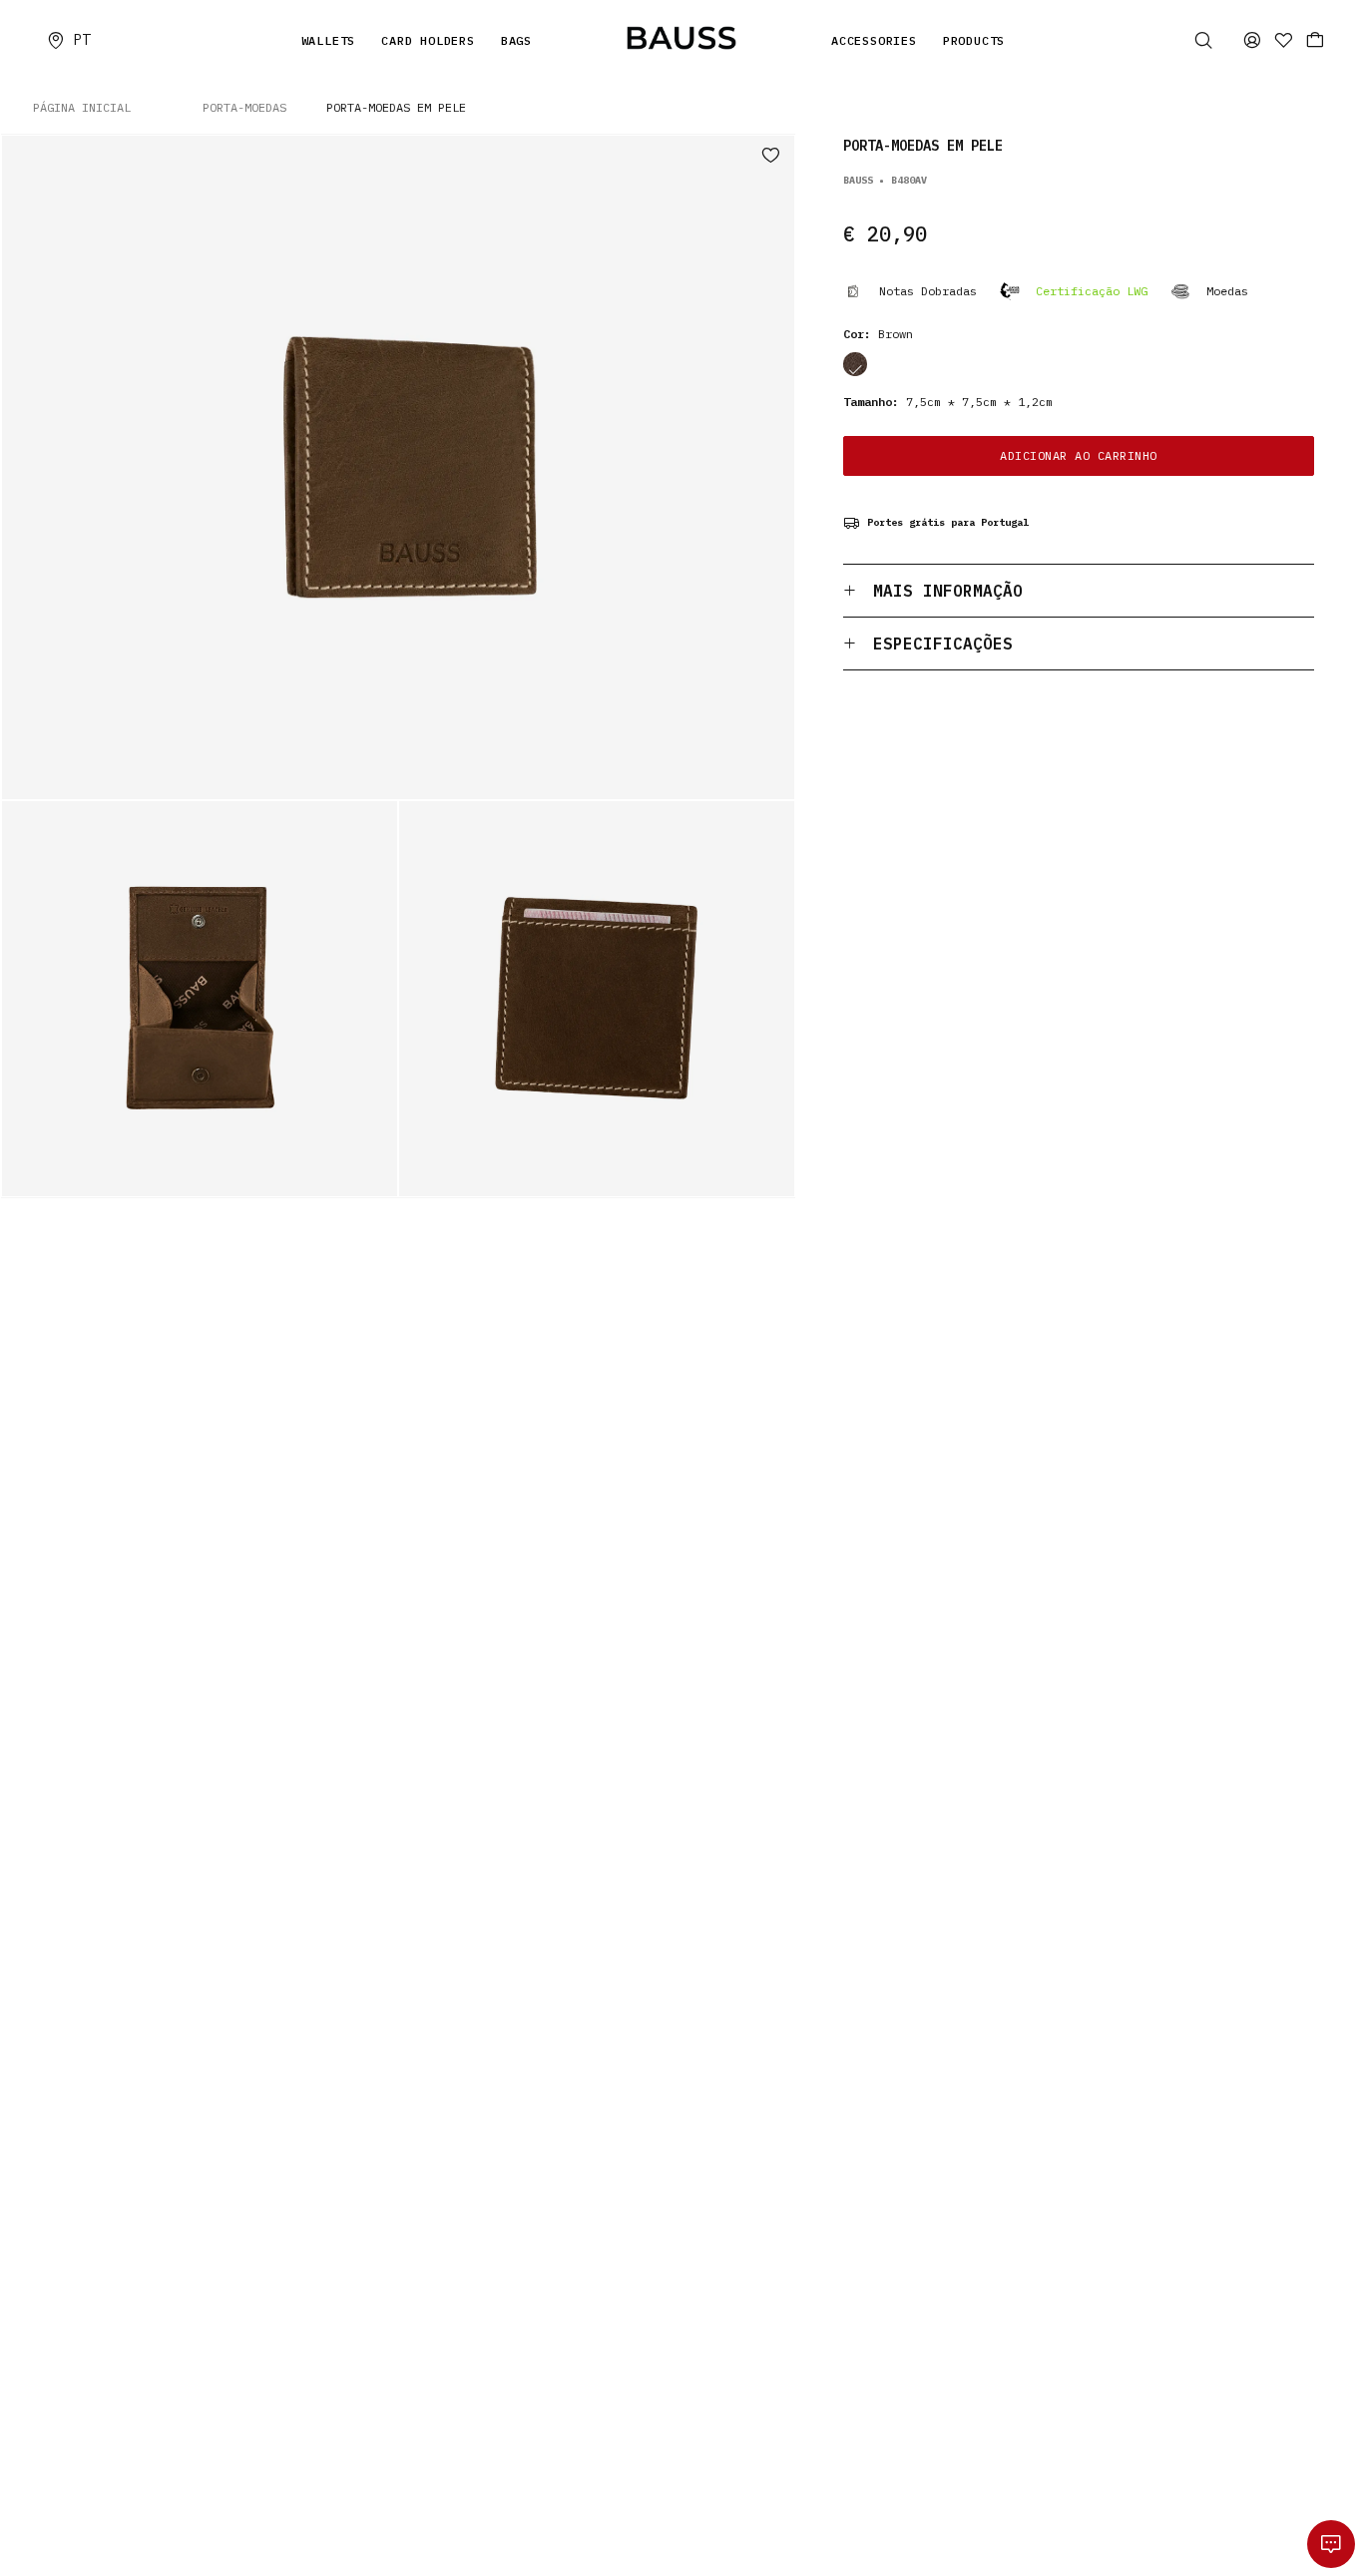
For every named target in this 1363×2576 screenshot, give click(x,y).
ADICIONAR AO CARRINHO (1079, 455)
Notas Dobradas (928, 291)
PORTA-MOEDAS (244, 107)
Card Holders (428, 40)
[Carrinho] (1315, 40)
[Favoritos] (1284, 40)
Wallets (329, 40)
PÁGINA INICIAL (82, 107)
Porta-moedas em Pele (396, 107)
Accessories (874, 40)
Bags (516, 40)
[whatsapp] (1331, 2544)
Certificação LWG (1092, 291)
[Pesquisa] (1203, 40)
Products (974, 40)
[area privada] (1252, 40)
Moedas (1227, 291)
